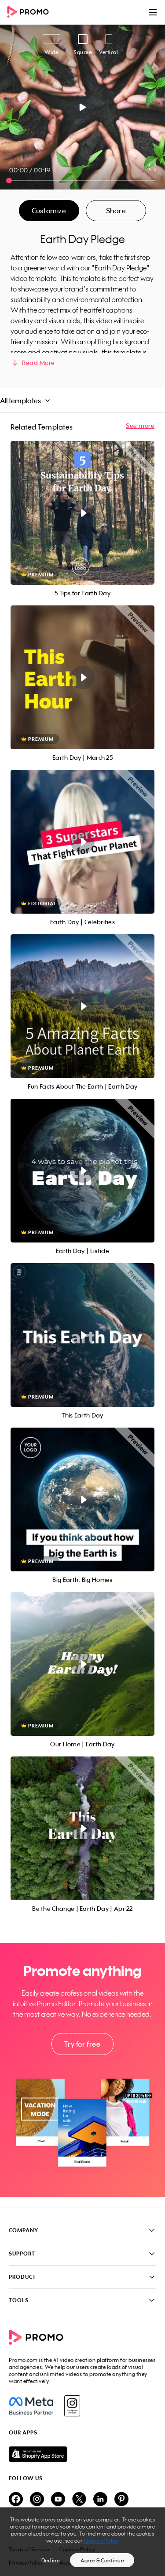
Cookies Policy (101, 2541)
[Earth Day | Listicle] (82, 1171)
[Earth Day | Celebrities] (82, 842)
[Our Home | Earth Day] (82, 1664)
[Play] (82, 107)
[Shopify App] (82, 2454)
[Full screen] (153, 167)
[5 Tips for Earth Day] (82, 513)
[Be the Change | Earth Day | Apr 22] (82, 1828)
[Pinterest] (121, 2500)
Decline (51, 2560)
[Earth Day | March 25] (82, 677)
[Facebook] (31, 2406)
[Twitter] (79, 2500)
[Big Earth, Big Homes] (82, 1499)
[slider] (9, 180)
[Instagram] (72, 2406)
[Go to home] (31, 13)
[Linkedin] (100, 2500)
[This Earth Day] (82, 1335)
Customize (49, 211)
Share (116, 211)
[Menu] (153, 12)
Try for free (82, 2044)
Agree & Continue (102, 2560)
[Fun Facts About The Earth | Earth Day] (82, 1006)
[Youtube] (58, 2500)
